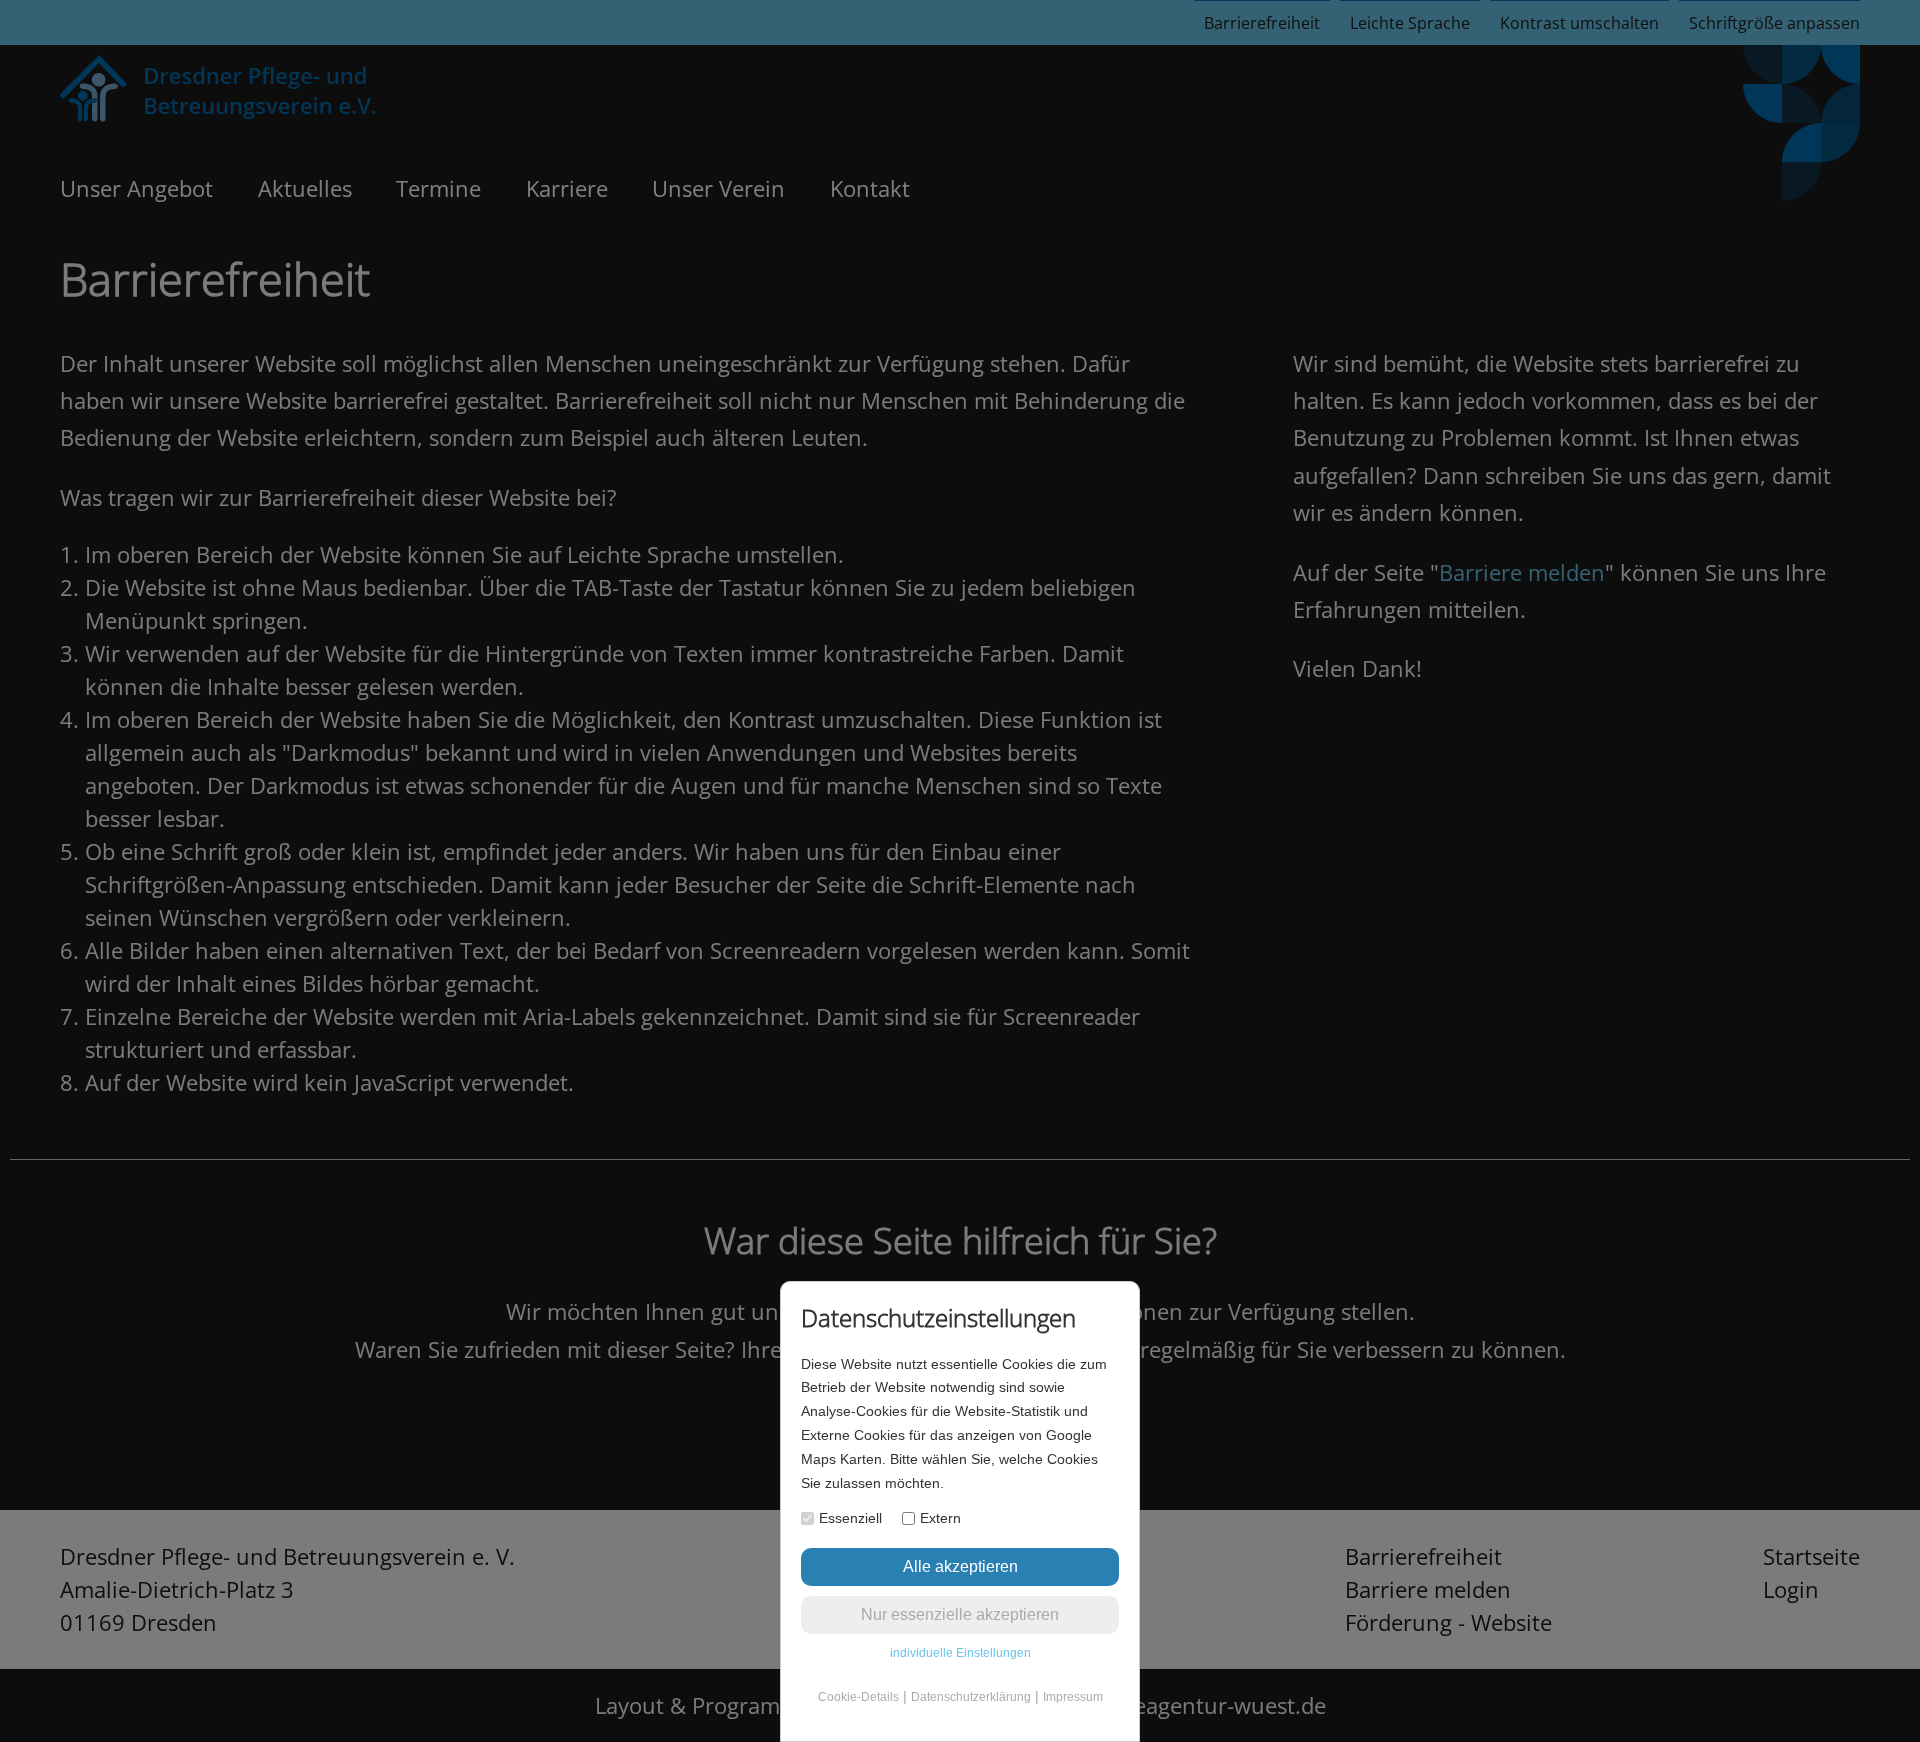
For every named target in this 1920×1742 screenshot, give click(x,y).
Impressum (1073, 1697)
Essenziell (850, 1518)
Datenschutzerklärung (971, 1697)
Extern (940, 1518)
